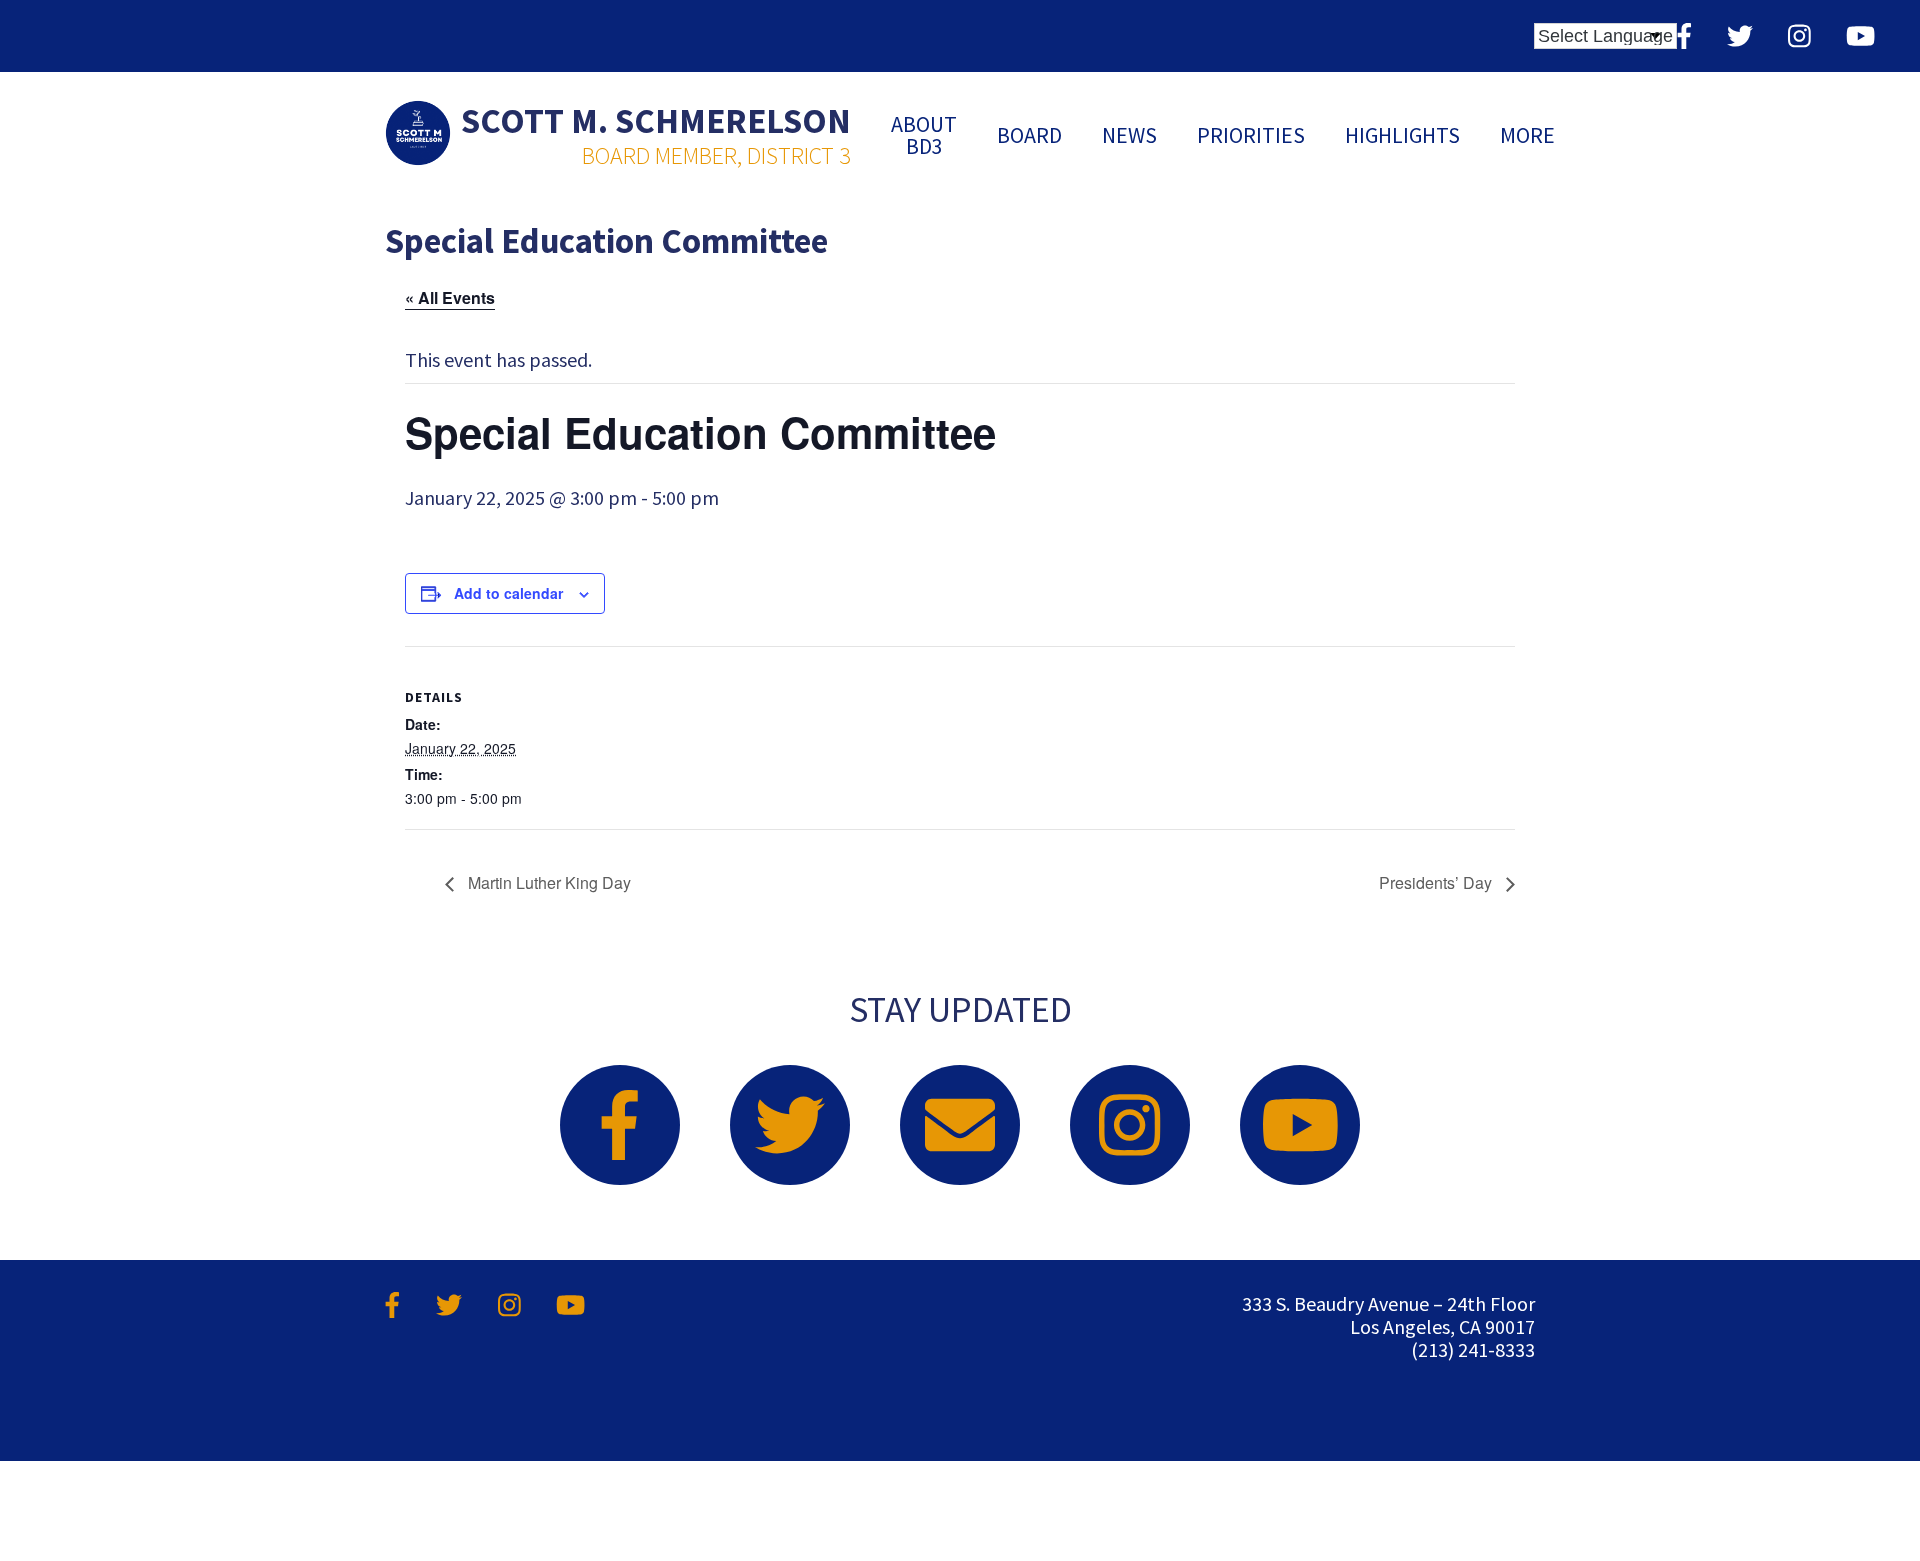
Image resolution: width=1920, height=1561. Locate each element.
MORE (1527, 135)
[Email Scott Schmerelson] (960, 1125)
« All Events (450, 297)
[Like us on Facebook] (1684, 35)
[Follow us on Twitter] (1740, 35)
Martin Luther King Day (547, 882)
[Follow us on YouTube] (1860, 35)
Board (1029, 135)
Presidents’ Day (1437, 882)
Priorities (1251, 135)
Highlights (1402, 135)
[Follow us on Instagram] (1799, 35)
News (1129, 135)
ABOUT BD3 (924, 135)
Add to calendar (508, 593)
